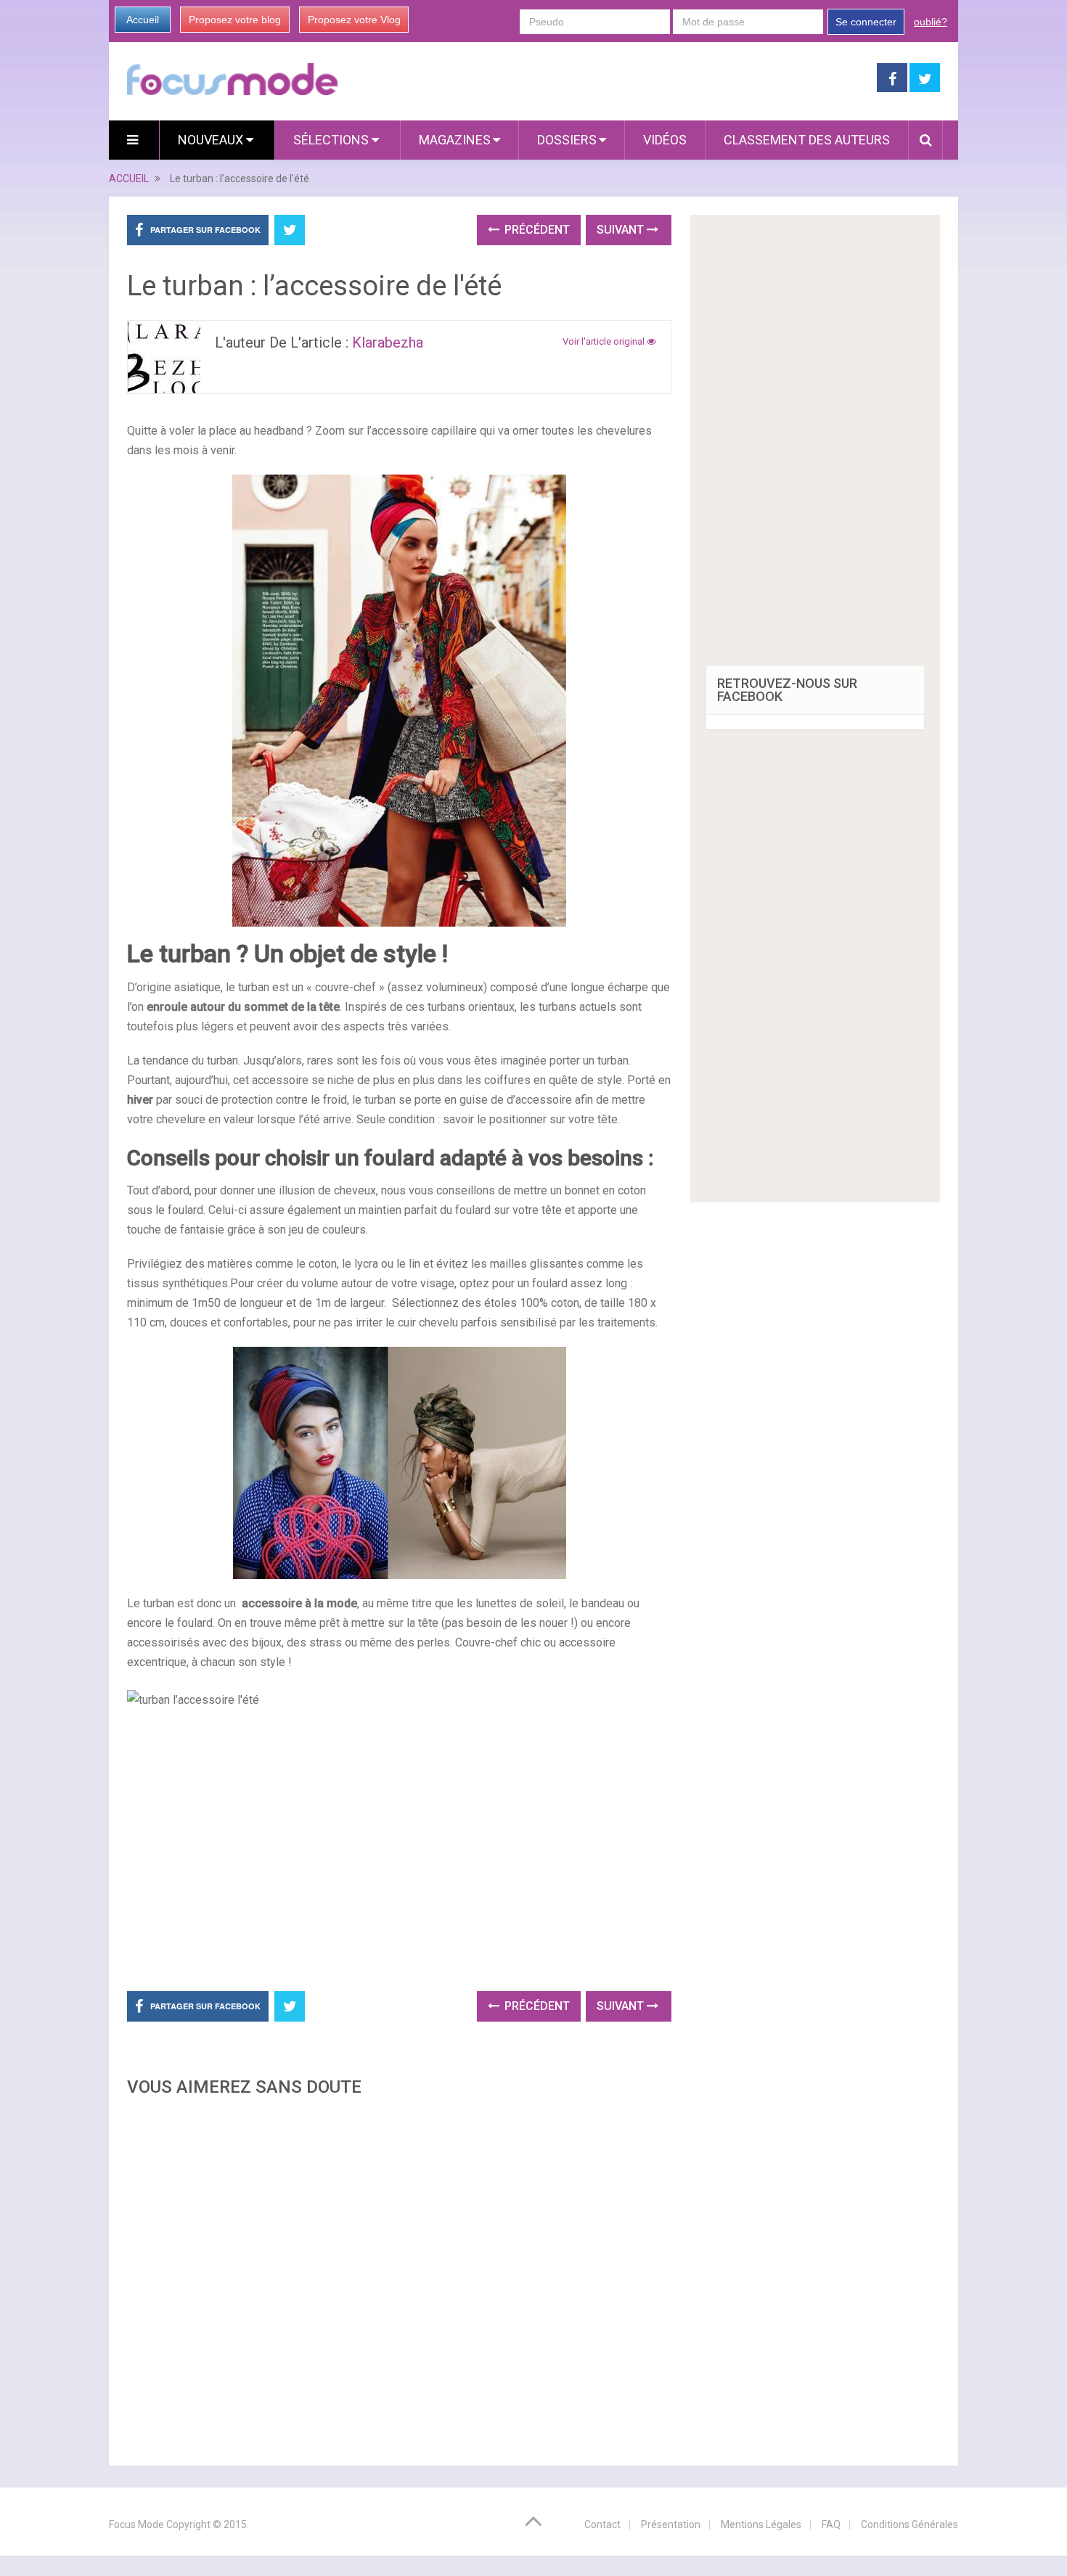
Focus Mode (136, 2524)
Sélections (332, 140)
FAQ (831, 2524)
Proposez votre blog (235, 20)
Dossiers (567, 140)
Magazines (455, 140)
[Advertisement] (399, 2277)
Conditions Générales (909, 2524)
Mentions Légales (761, 2524)
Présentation (671, 2524)
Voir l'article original (605, 341)
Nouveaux (212, 140)
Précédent (536, 230)
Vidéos (665, 140)
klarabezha (388, 342)
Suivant (622, 230)
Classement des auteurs (807, 140)
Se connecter (866, 22)
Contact (602, 2524)
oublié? (931, 22)
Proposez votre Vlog (354, 20)
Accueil (143, 20)
